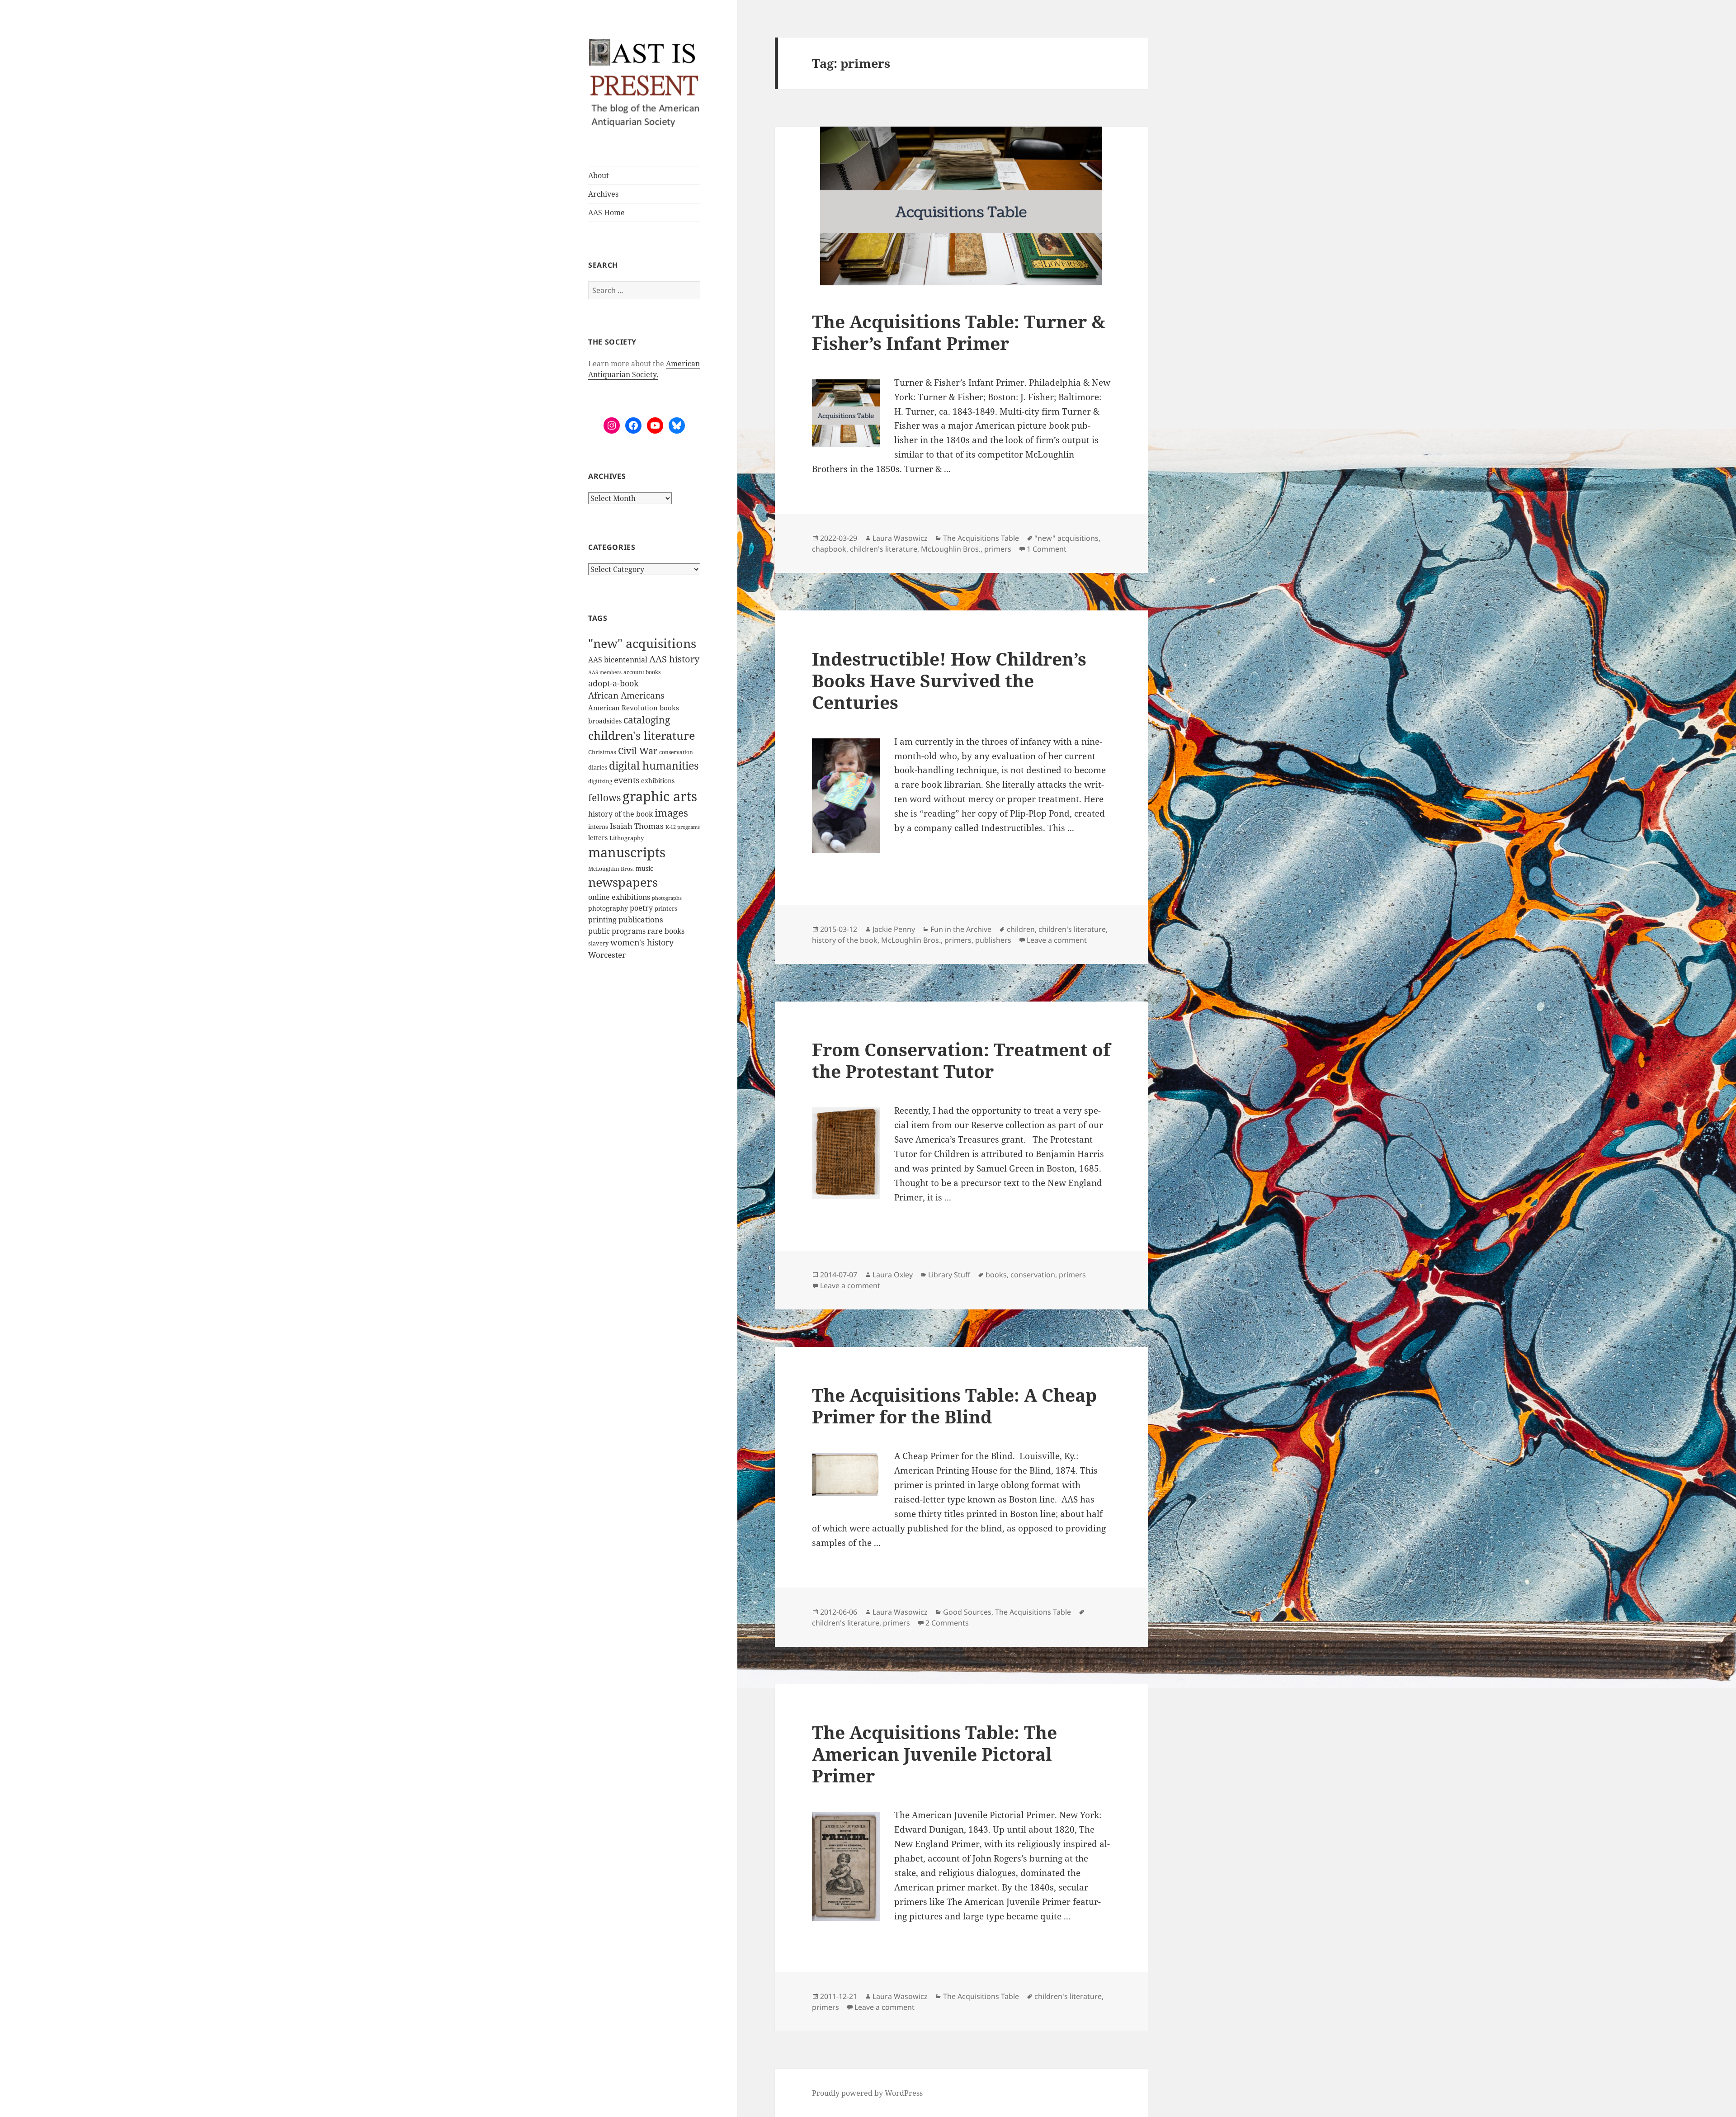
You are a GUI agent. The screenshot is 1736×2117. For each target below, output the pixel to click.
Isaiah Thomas (637, 826)
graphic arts (660, 796)
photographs (667, 898)
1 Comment (1047, 549)
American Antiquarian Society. (644, 369)
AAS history (674, 659)
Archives (603, 194)
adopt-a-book (613, 683)
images (671, 813)
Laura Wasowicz (900, 538)
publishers (993, 940)
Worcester (607, 955)
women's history (642, 942)
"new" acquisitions (642, 643)
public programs (617, 931)
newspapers (623, 882)
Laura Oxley (893, 1275)
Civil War (638, 751)
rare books (666, 931)
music (644, 868)
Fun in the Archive (961, 929)
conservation (676, 752)
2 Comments (947, 1623)
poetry (641, 908)
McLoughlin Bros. (611, 869)
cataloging (647, 720)
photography (608, 908)
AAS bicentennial (618, 660)
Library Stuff (949, 1275)
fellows (604, 798)
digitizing (600, 781)
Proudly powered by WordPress (867, 2093)
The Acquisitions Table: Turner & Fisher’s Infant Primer (959, 332)
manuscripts (627, 852)
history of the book (620, 814)
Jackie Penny (894, 929)
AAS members (605, 672)
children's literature (642, 735)
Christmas (602, 752)
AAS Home (606, 213)
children (1021, 929)
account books (642, 672)
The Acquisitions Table (981, 538)
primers (998, 549)
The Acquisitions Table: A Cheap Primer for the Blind (954, 1406)
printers (666, 908)
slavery (598, 943)
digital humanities (654, 766)
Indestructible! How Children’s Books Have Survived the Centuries (949, 680)
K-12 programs (683, 827)
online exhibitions (619, 897)
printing (602, 920)
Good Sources (967, 1612)
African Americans (626, 695)
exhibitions (658, 781)
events (627, 780)
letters (598, 838)
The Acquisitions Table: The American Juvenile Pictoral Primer (934, 1754)
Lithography (627, 838)
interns (598, 827)
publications (641, 919)
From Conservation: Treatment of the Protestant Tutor (961, 1060)
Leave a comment (1057, 940)
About (599, 175)
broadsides (605, 721)
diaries (598, 767)
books (669, 708)
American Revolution (623, 708)
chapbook (829, 549)
